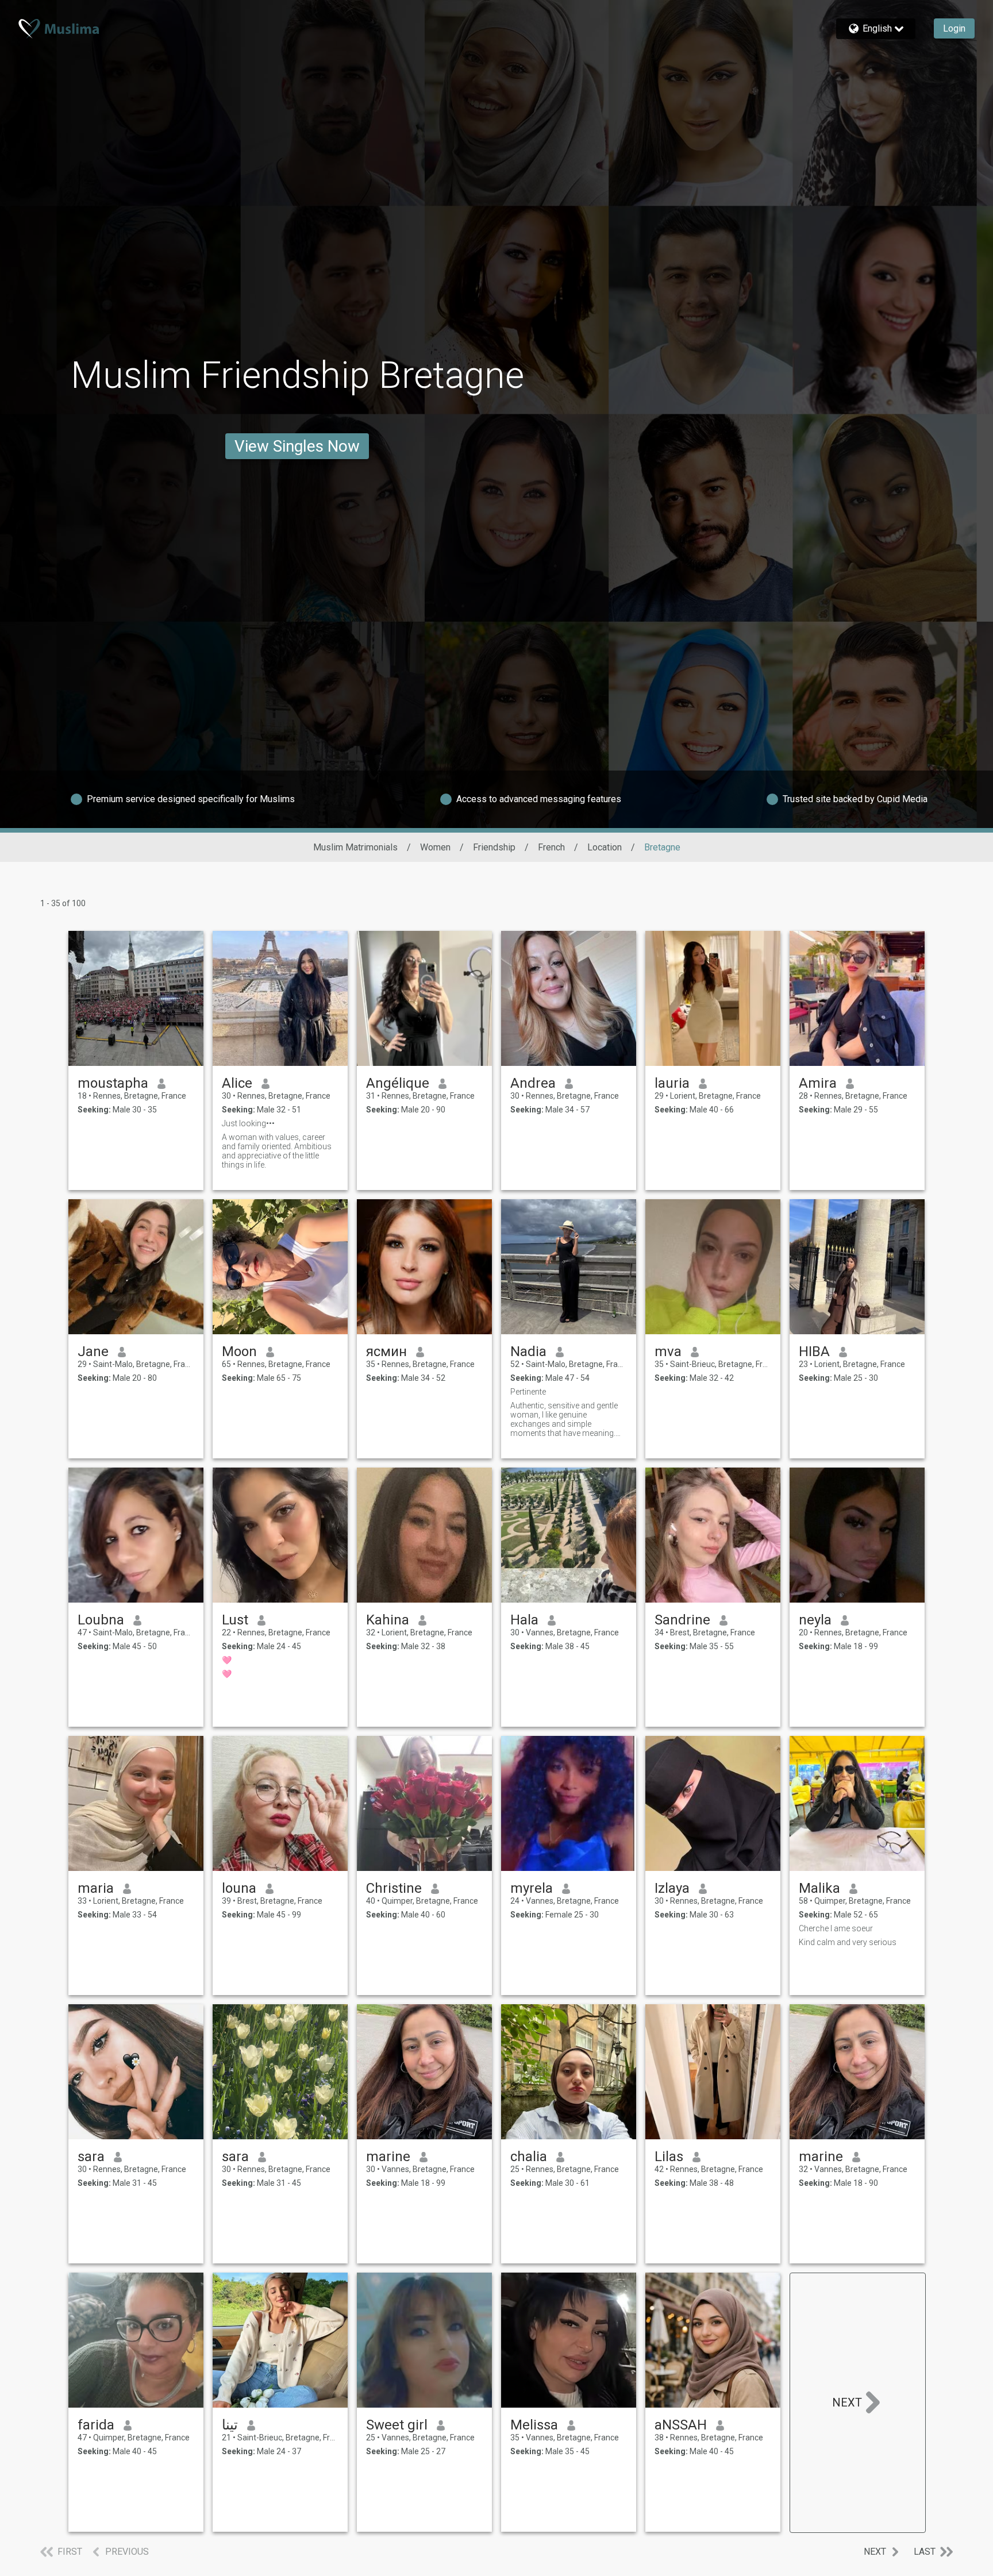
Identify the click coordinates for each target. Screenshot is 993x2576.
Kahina (388, 1620)
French (551, 847)
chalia (529, 2157)
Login (954, 28)
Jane (93, 1351)
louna (239, 1888)
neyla (815, 1620)
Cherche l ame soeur (836, 1928)
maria (96, 1888)
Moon (239, 1351)
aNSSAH (681, 2425)
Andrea (533, 1083)
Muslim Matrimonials (355, 847)
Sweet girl (397, 2425)
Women (435, 847)
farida (96, 2425)
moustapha (113, 1083)
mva (668, 1351)
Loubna (101, 1620)
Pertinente (528, 1392)
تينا (230, 2425)
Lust (235, 1620)
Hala (524, 1620)
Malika (819, 1888)
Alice (237, 1083)
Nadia (528, 1351)
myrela (532, 1888)
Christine (394, 1888)
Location (605, 847)
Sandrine (682, 1620)
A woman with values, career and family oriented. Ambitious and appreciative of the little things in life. (277, 1151)
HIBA (814, 1351)
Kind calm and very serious (848, 1942)
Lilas (669, 2157)
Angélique (398, 1083)
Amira (818, 1083)
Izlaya (672, 1888)
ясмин (386, 1351)
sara (91, 2157)
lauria (672, 1083)
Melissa (534, 2425)
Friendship (494, 847)
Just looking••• (248, 1123)
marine (388, 2157)
